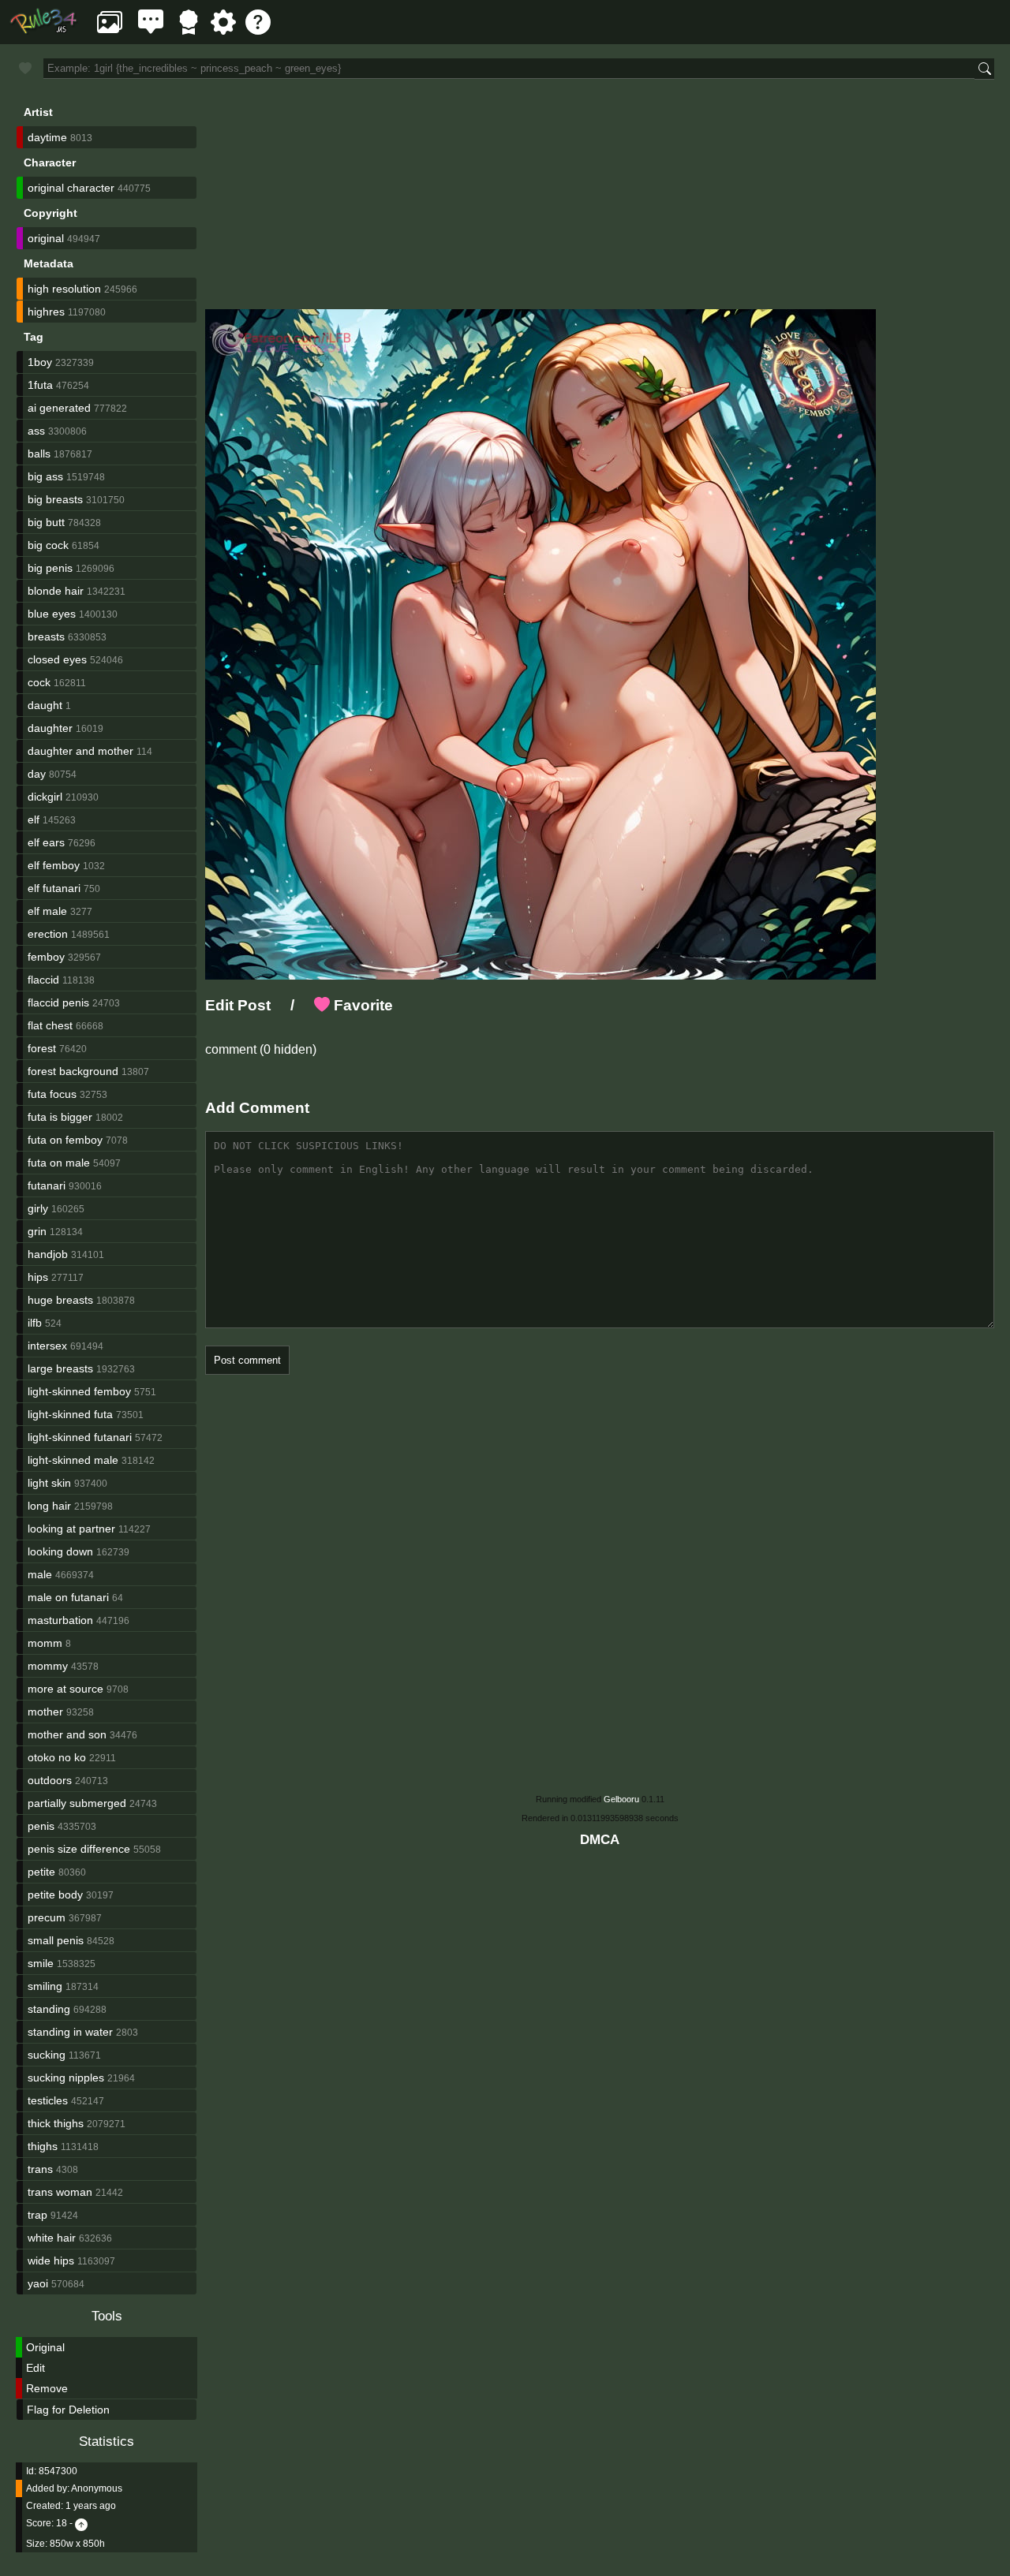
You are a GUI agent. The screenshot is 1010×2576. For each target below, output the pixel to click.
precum (47, 1917)
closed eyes (57, 659)
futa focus (52, 1094)
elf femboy (54, 865)
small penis (56, 1940)
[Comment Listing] (151, 30)
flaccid (43, 980)
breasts (46, 637)
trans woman (60, 2192)
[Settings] (223, 30)
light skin (49, 1483)
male (40, 1574)
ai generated (59, 408)
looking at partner (71, 1529)
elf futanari (54, 888)
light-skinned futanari (80, 1437)
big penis (50, 568)
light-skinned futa (70, 1414)
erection (48, 934)
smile (41, 1963)
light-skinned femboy (79, 1391)
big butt (46, 522)
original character (71, 188)
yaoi (38, 2283)
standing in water (70, 2032)
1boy (40, 362)
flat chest (50, 1025)
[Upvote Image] (81, 2523)
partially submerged (77, 1803)
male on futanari (68, 1597)
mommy (48, 1666)
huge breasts (60, 1300)
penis (41, 1826)
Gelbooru (621, 1799)
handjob (48, 1254)
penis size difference (79, 1849)
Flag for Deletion (68, 2410)
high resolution (64, 289)
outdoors (50, 1780)
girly (38, 1208)
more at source (65, 1689)
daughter (50, 728)
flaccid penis (58, 1002)
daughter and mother (80, 751)
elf (34, 819)
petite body (55, 1895)
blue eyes (52, 614)
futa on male (59, 1163)
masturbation (60, 1620)
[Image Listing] (110, 30)
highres (46, 312)
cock (39, 682)
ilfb (35, 1323)
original (46, 238)
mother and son (67, 1734)
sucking (47, 2055)
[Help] (258, 30)
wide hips (51, 2261)
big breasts (55, 499)
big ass (45, 476)
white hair (52, 2238)
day (37, 774)
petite (41, 1872)
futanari (47, 1185)
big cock (48, 545)
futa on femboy (65, 1140)
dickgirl (45, 797)
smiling (45, 1986)
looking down (60, 1551)
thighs (43, 2146)
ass (36, 431)
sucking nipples (66, 2078)
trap (37, 2215)
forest (42, 1048)
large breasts (60, 1368)
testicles (48, 2100)
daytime (47, 137)
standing (49, 2009)
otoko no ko (57, 1757)
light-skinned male (73, 1460)
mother (45, 1712)
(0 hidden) (286, 1049)
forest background (73, 1071)
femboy (46, 957)
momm (45, 1643)
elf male (47, 911)
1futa (40, 385)
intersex (47, 1346)
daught (45, 705)
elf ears (46, 842)
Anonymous (97, 2488)
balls (39, 454)
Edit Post (238, 1005)
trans (40, 2169)
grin (37, 1231)
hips (38, 1277)
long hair (49, 1506)
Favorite (361, 1005)
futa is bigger (60, 1117)
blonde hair (56, 591)
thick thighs (56, 2123)
